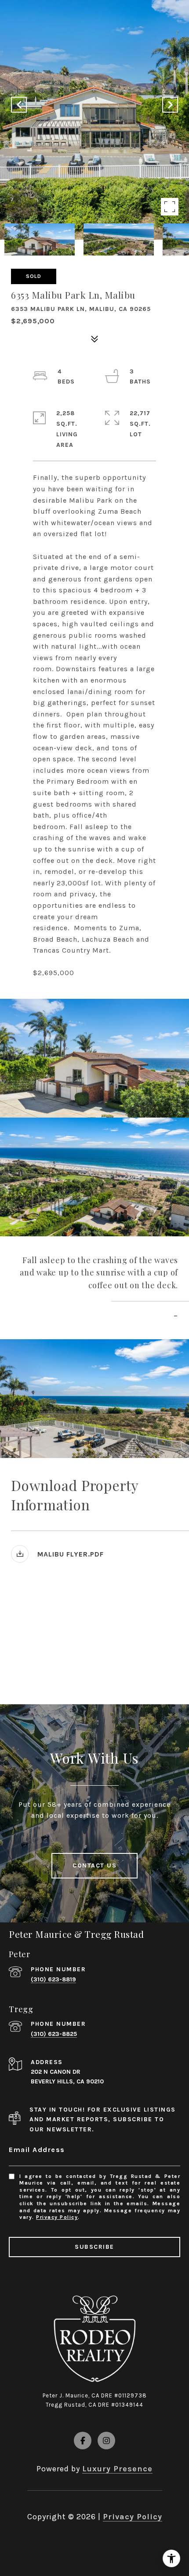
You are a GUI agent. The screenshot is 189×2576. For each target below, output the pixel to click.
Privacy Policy (57, 2217)
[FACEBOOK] (83, 2441)
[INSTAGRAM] (106, 2441)
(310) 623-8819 (53, 1979)
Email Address (37, 2150)
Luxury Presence (117, 2469)
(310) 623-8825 (54, 2034)
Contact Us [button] (94, 1865)
